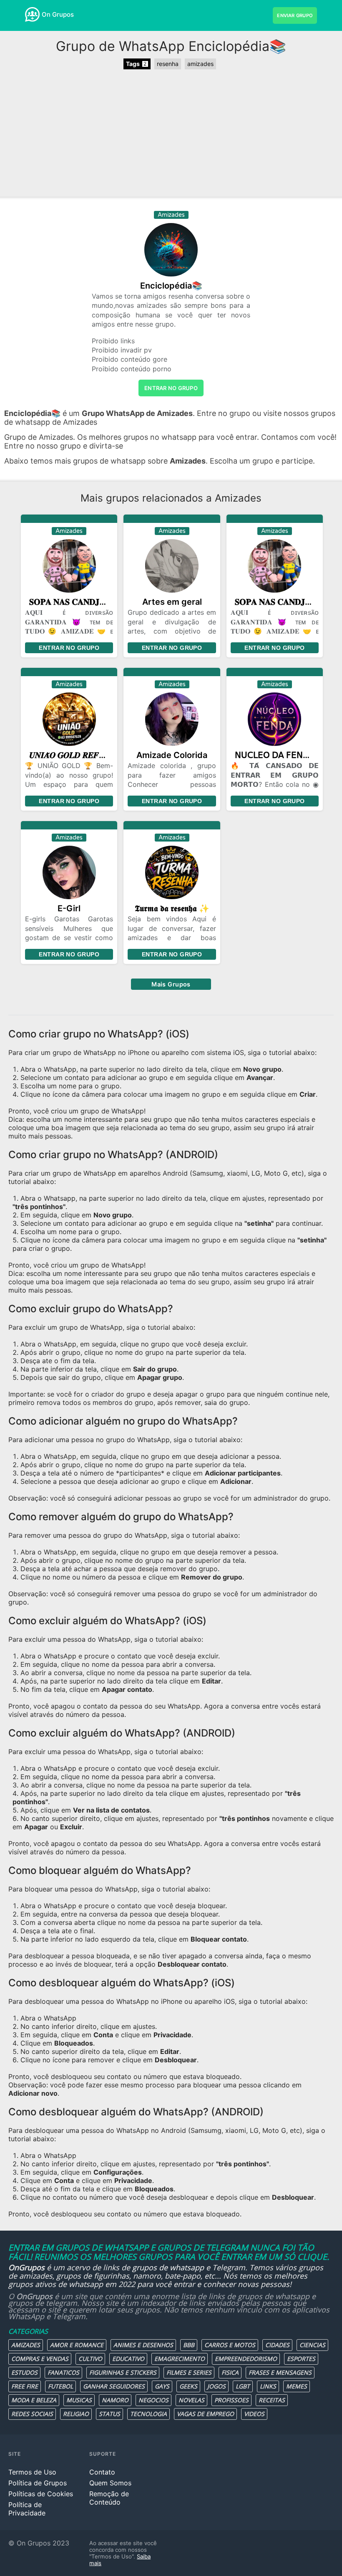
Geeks (188, 2386)
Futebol (60, 2386)
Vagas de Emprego (205, 2414)
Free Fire (25, 2386)
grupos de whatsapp (168, 2267)
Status (109, 2414)
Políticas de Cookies (41, 2494)
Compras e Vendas (40, 2359)
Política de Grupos (38, 2483)
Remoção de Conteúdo (109, 2498)
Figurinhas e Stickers (123, 2372)
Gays (162, 2386)
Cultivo (90, 2359)
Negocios (153, 2400)
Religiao (76, 2414)
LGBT (243, 2386)
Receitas (272, 2400)
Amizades (26, 2345)
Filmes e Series (189, 2372)
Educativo (128, 2359)
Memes (297, 2386)
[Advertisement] (171, 134)
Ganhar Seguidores (114, 2386)
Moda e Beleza (34, 2400)
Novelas (191, 2400)
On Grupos (58, 14)
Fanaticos (63, 2372)
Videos (254, 2414)
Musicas (79, 2400)
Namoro (115, 2400)
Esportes (301, 2359)
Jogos (216, 2386)
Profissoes (231, 2400)
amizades (200, 64)
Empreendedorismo (246, 2359)
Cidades (277, 2345)
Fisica (230, 2372)
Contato (102, 2472)
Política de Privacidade (27, 2509)
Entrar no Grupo (69, 648)
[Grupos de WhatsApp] (32, 14)
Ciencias (312, 2345)
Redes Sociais (32, 2414)
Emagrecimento (180, 2359)
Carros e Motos (230, 2345)
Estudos (24, 2372)
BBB (189, 2345)
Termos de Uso (32, 2472)
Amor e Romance (77, 2345)
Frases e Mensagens (280, 2372)
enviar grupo (295, 15)
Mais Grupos (171, 984)
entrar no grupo (171, 388)
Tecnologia (148, 2414)
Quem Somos (110, 2483)
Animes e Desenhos (143, 2345)
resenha (168, 64)
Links (268, 2386)
